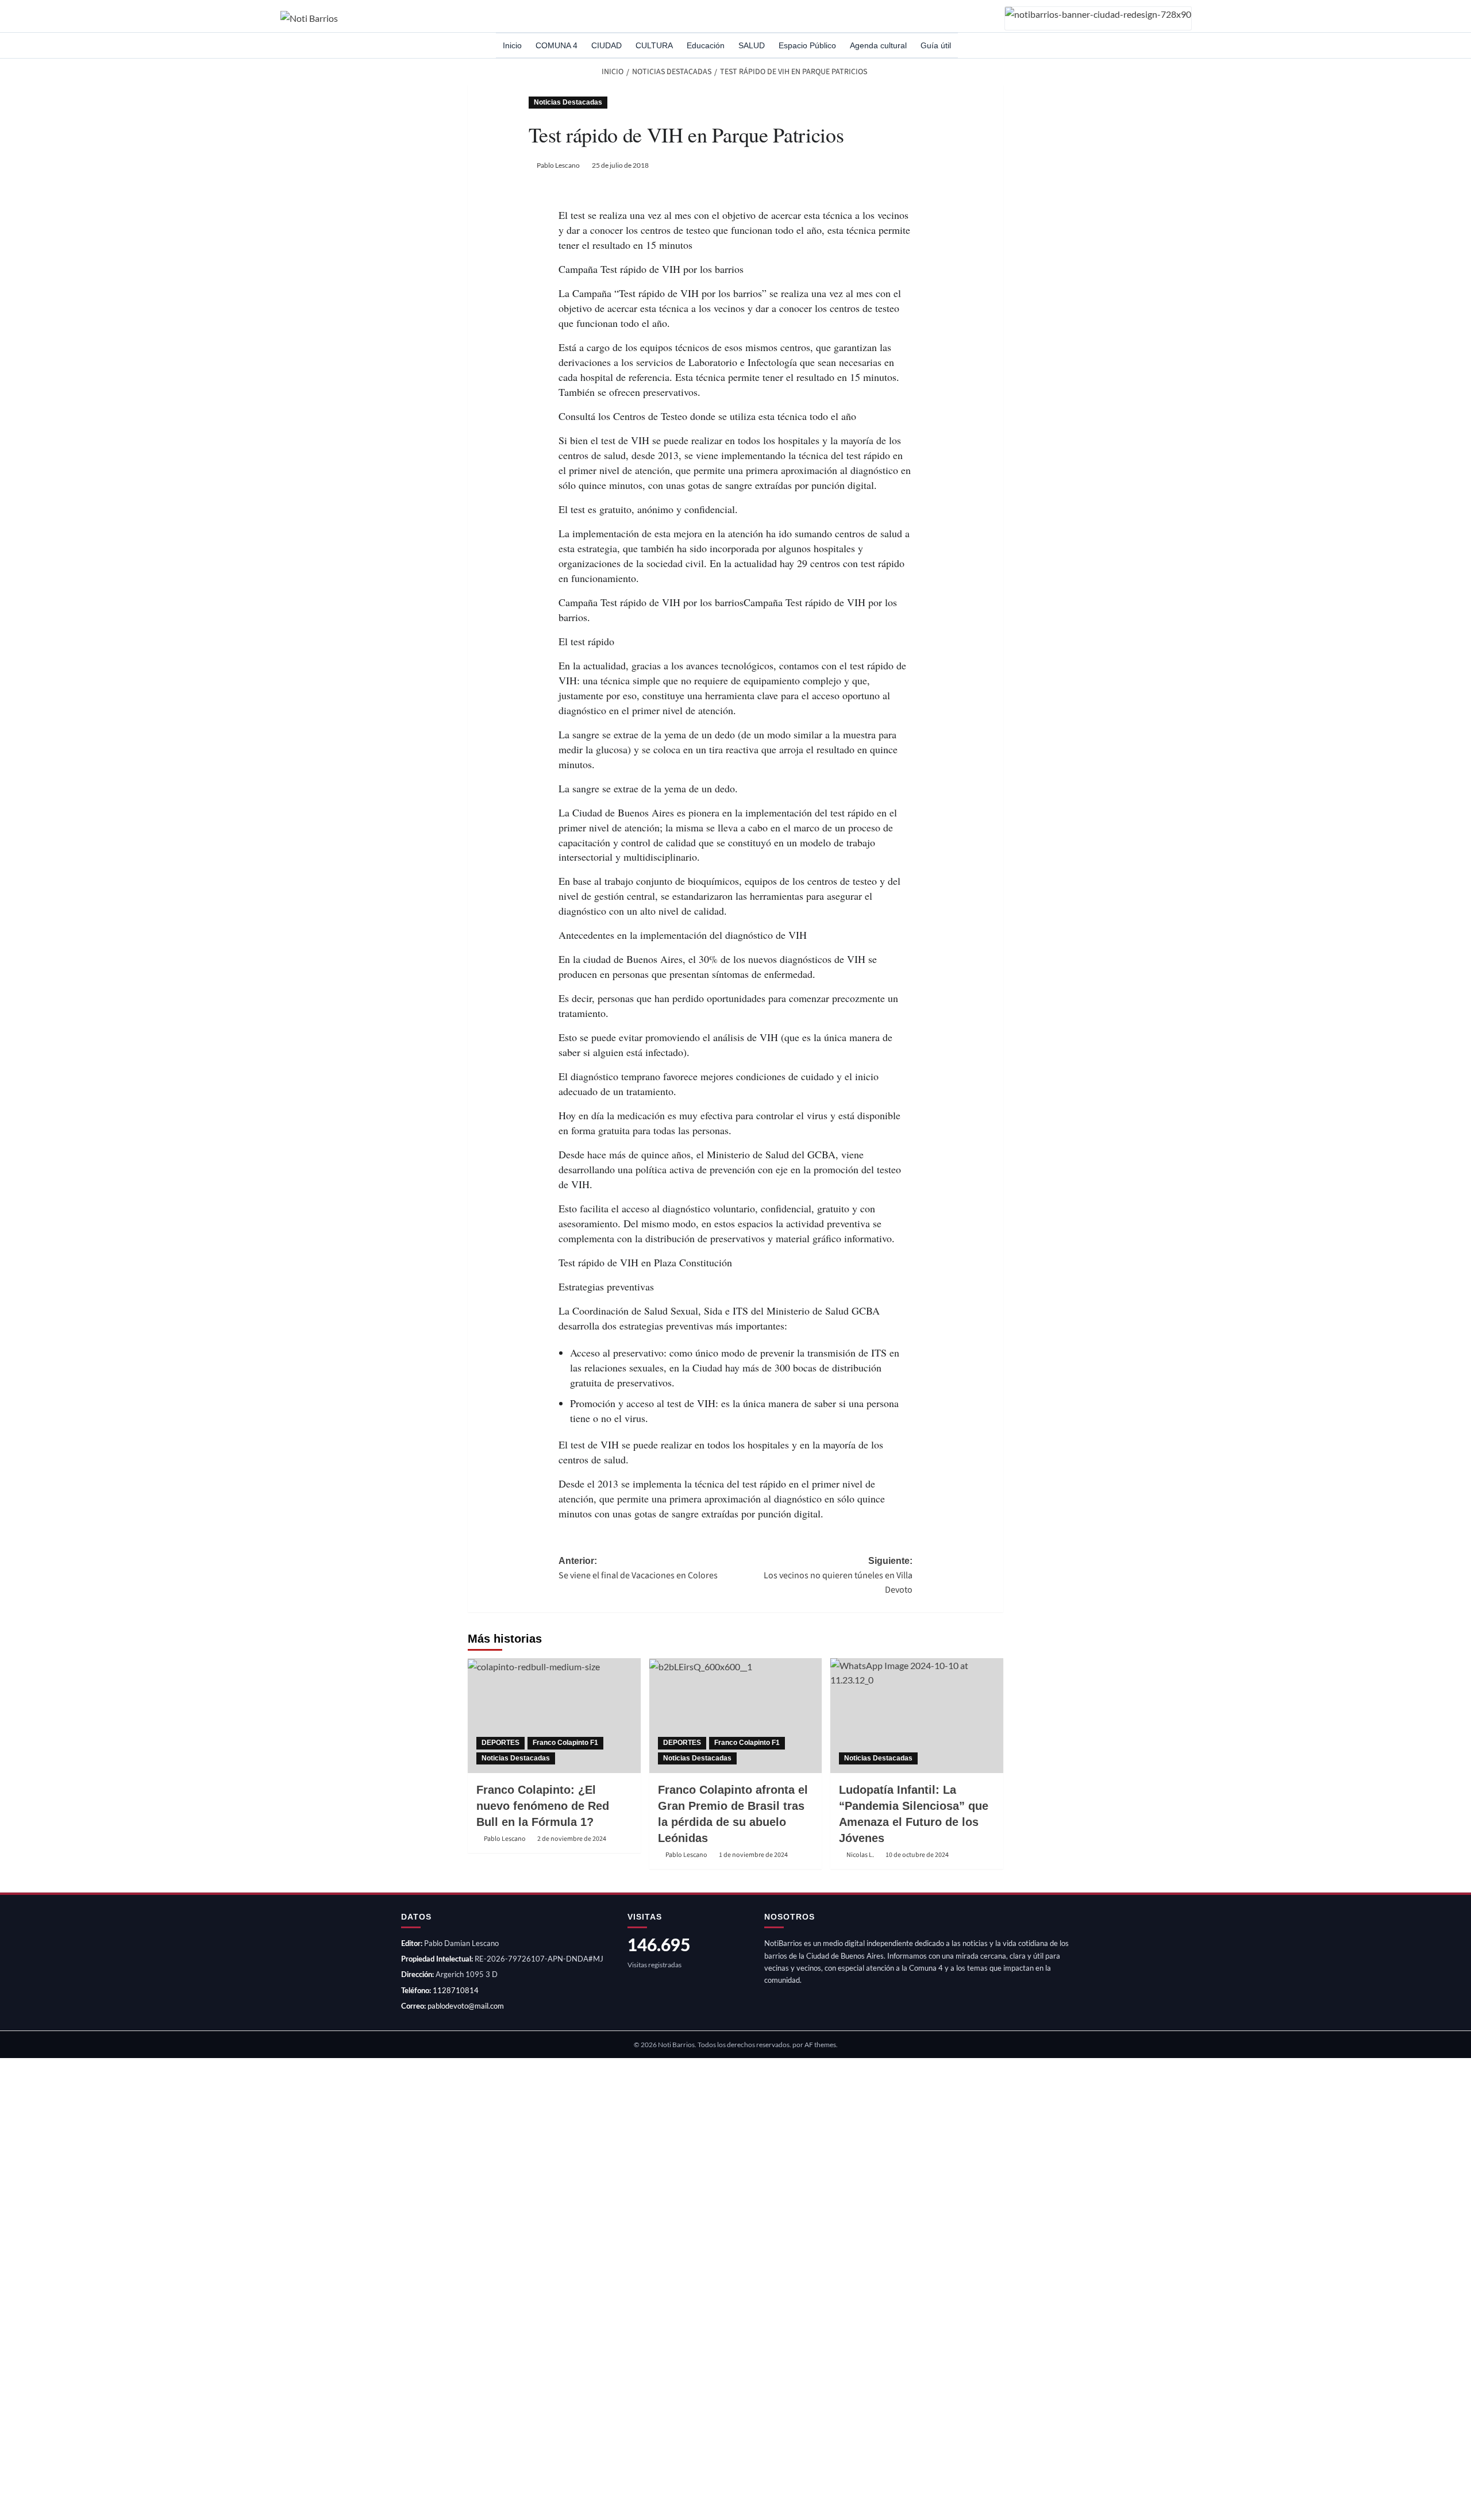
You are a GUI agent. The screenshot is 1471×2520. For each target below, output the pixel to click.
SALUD (752, 45)
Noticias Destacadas (568, 102)
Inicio (512, 45)
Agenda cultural (878, 45)
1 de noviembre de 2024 (753, 1855)
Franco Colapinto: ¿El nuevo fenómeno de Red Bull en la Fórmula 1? (543, 1806)
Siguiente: (838, 1576)
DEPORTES (500, 1743)
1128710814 (456, 1990)
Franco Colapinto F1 (565, 1743)
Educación (706, 45)
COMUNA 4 (557, 45)
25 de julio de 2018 (620, 165)
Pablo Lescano (558, 165)
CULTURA (654, 45)
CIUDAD (607, 45)
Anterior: (638, 1569)
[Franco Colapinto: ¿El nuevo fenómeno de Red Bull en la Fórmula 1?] (554, 1716)
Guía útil (936, 45)
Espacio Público (807, 45)
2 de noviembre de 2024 (572, 1839)
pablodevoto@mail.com (466, 2006)
